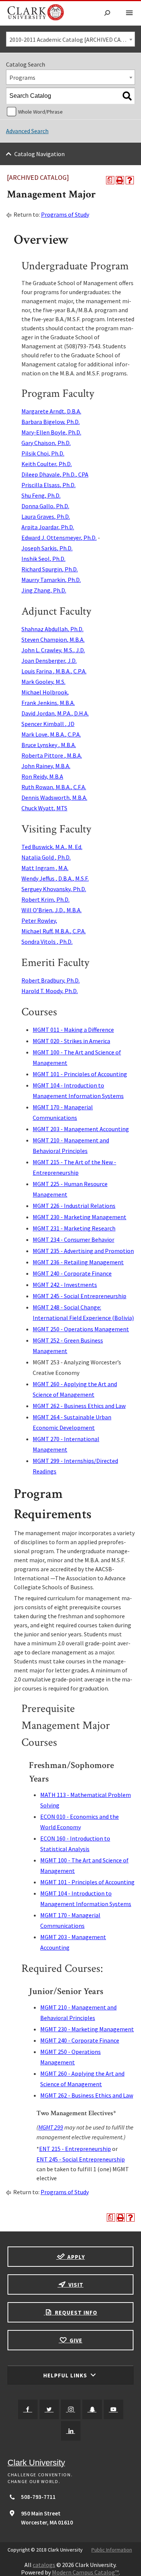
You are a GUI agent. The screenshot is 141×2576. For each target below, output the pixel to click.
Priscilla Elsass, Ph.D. (49, 485)
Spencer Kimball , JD (48, 724)
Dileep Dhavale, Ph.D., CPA (55, 474)
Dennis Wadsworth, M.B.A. (54, 797)
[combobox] (70, 39)
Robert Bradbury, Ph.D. (51, 980)
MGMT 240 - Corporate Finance (72, 1273)
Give (75, 2340)
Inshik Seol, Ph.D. (43, 559)
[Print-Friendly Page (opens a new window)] (120, 180)
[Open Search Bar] (107, 13)
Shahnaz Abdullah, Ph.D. (52, 629)
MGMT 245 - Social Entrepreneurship (80, 1296)
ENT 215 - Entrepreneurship (75, 2149)
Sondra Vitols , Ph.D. (47, 942)
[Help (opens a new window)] (130, 180)
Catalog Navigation (39, 154)
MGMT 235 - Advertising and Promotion (83, 1251)
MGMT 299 (51, 2127)
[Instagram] (71, 2409)
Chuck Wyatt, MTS (44, 808)
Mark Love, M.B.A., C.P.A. (51, 734)
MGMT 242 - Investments (65, 1285)
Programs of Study (65, 214)
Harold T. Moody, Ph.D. (50, 991)
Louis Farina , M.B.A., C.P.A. (54, 671)
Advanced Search (27, 131)
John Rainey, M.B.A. (46, 766)
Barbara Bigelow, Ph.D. (51, 422)
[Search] (127, 96)
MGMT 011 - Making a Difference (73, 1030)
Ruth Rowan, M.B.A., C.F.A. (54, 787)
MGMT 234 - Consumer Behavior (74, 1239)
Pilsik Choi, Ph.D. (43, 453)
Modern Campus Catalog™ (85, 2572)
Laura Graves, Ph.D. (46, 516)
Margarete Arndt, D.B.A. (51, 411)
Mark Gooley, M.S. (43, 682)
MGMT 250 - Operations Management (81, 1329)
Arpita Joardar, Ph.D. (48, 527)
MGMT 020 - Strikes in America (71, 1041)
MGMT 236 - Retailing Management (78, 1262)
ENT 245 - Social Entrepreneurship (81, 2159)
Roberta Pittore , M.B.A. (52, 755)
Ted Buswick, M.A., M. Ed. (52, 847)
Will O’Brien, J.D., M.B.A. (52, 910)
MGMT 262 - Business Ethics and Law (79, 1406)
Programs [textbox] (22, 77)
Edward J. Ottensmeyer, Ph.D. (59, 538)
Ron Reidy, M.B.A (42, 776)
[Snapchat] (92, 2409)
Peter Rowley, (39, 920)
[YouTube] (114, 2409)
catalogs (44, 2565)
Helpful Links (66, 2375)
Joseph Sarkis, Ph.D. (47, 548)
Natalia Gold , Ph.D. (46, 857)
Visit (75, 2285)
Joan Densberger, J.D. (49, 661)
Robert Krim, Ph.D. (45, 899)
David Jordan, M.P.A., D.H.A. (55, 713)
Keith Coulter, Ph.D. (47, 464)
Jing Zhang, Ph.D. (44, 590)
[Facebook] (28, 2409)
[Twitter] (49, 2409)
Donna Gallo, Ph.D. (45, 506)
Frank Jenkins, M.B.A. (48, 703)
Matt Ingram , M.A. (45, 868)
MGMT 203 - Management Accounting (81, 1129)
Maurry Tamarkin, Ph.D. (51, 580)
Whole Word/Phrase (40, 112)
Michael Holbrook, (45, 692)
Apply (75, 2257)
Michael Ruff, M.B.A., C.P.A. (54, 931)
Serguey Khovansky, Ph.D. (54, 889)
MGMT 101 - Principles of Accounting (80, 1074)
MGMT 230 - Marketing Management (80, 1217)
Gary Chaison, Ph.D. (46, 443)
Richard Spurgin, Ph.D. (50, 569)
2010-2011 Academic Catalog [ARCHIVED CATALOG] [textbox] (72, 39)
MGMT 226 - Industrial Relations (74, 1206)
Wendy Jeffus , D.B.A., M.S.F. (55, 878)
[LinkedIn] (71, 2431)
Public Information (112, 2550)
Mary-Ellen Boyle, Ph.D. (51, 432)
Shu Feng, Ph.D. (41, 495)
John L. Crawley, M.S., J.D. (53, 650)
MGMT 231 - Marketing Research (74, 1228)
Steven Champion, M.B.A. (53, 639)
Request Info (75, 2312)
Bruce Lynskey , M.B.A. (49, 745)
